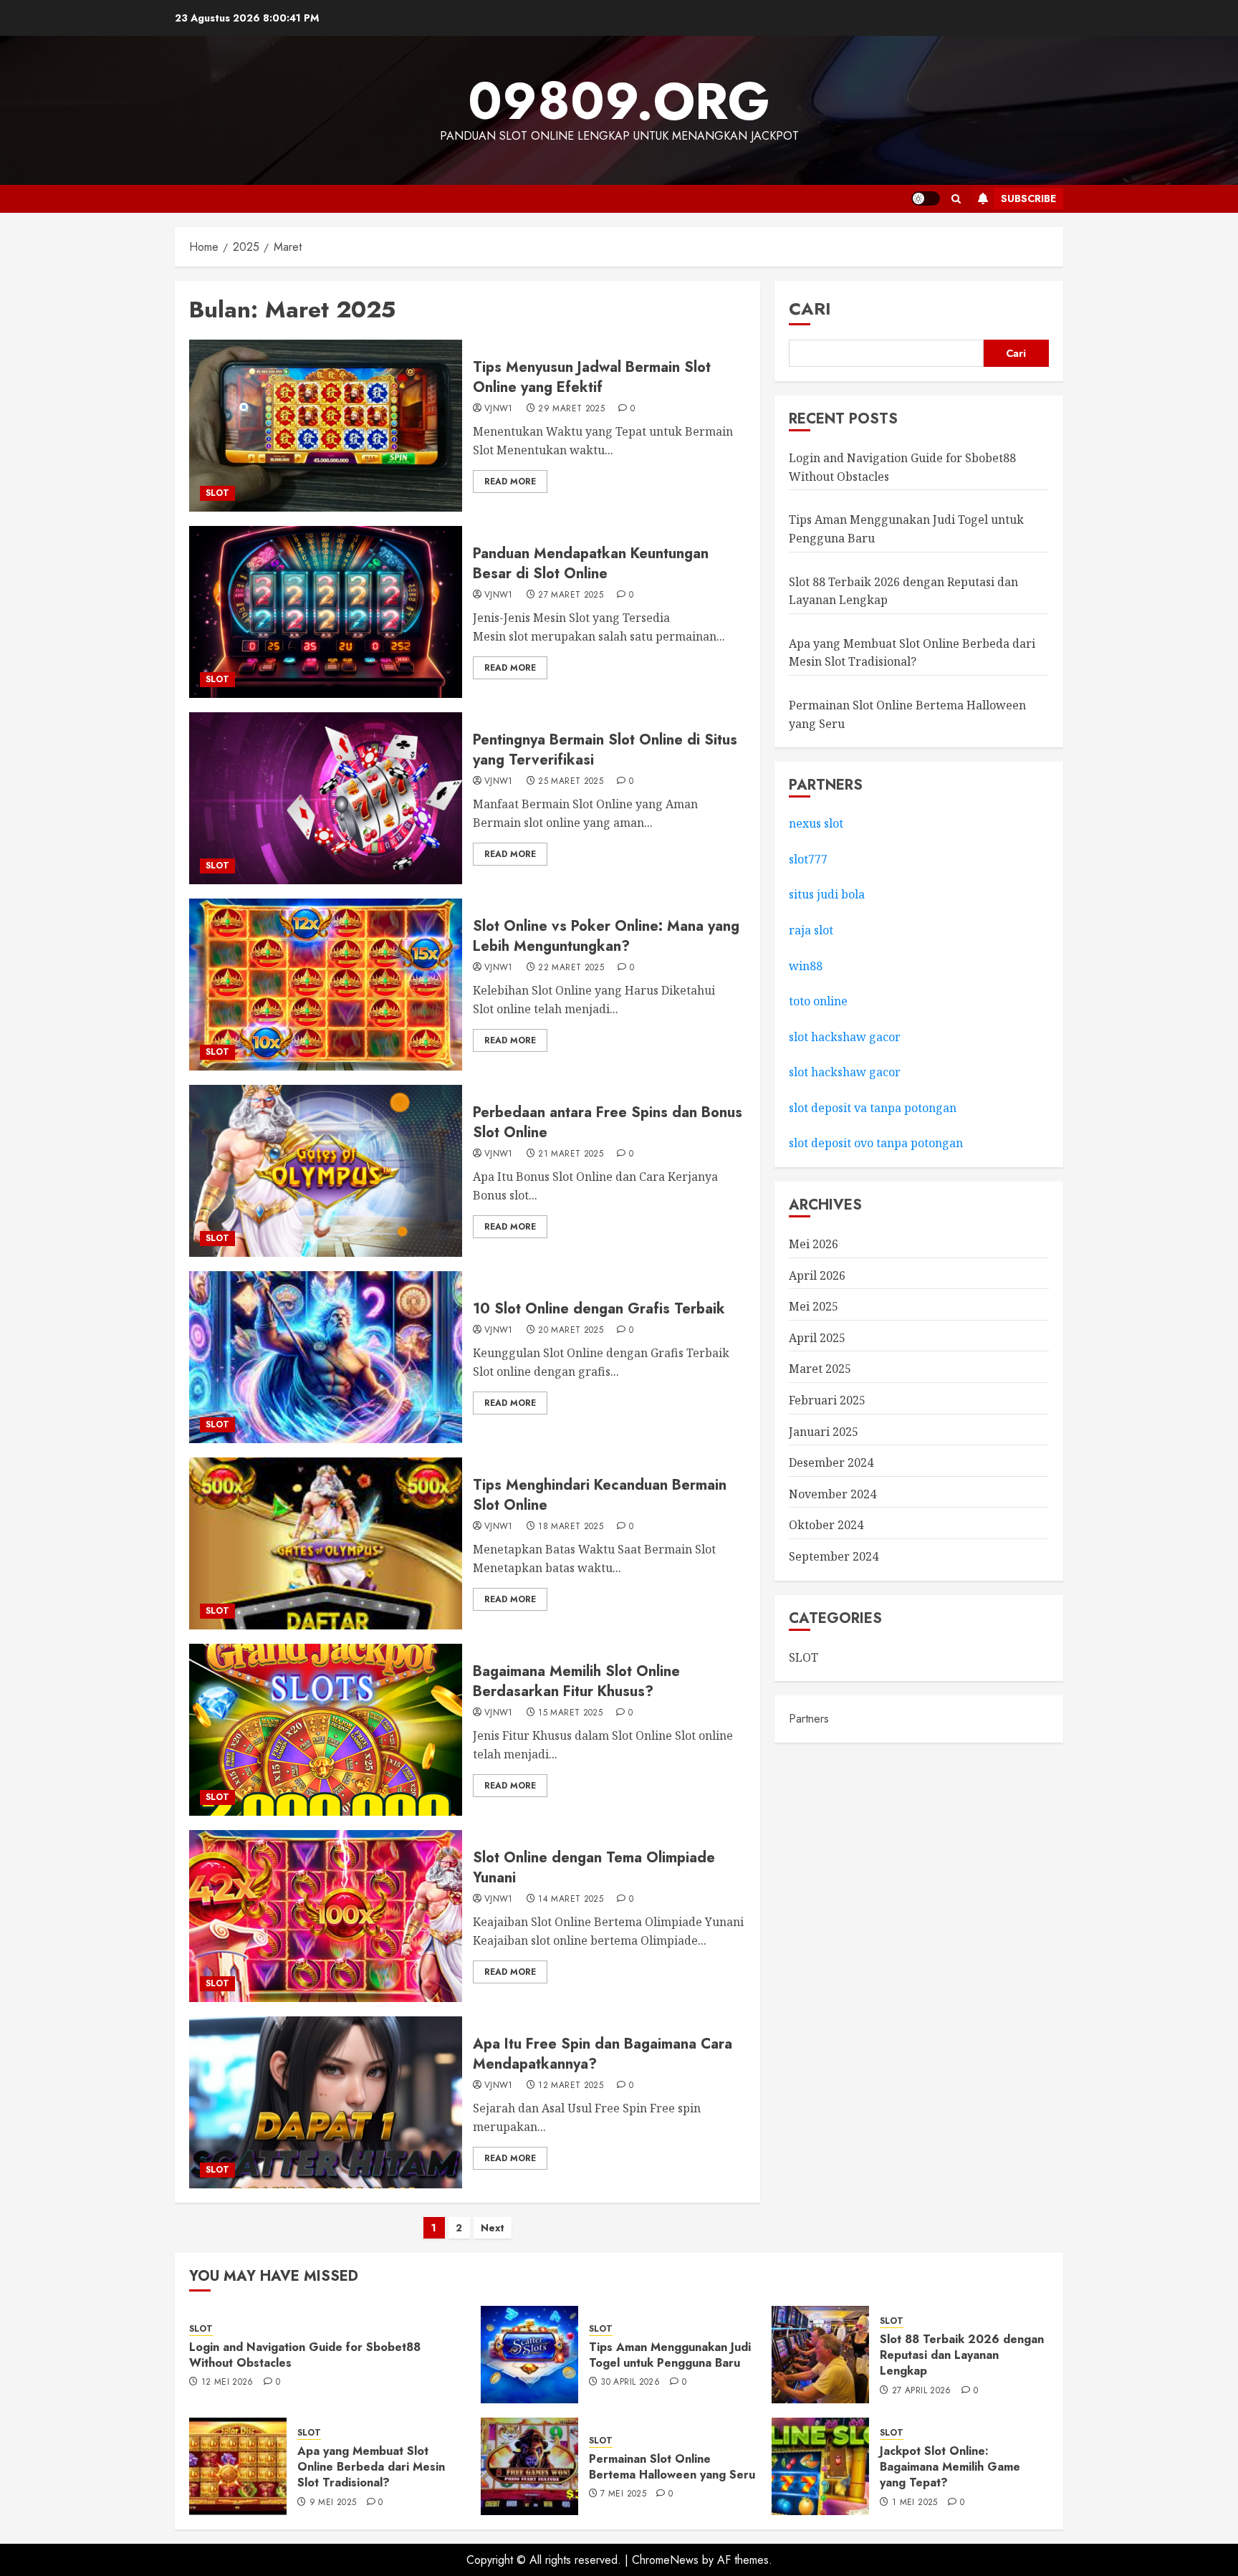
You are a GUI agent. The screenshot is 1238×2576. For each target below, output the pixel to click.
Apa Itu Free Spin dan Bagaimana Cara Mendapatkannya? (603, 2054)
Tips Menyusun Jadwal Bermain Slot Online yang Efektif (592, 377)
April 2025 (817, 1338)
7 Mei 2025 (623, 2494)
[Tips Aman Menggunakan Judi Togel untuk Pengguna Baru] (529, 2355)
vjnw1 (499, 409)
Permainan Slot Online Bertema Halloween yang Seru (672, 2467)
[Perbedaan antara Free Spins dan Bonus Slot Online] (326, 1171)
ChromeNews (665, 2560)
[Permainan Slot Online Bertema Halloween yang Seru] (529, 2466)
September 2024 (834, 1556)
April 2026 (817, 1275)
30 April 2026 (630, 2383)
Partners (809, 1719)
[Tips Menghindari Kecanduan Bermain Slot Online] (326, 1543)
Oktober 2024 (826, 1526)
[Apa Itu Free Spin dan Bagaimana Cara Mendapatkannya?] (326, 2102)
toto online (818, 1001)
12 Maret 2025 (571, 2086)
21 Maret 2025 (571, 1154)
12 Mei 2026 (227, 2383)
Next (493, 2228)
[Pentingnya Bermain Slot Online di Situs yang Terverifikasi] (326, 798)
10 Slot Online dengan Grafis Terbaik (599, 1309)
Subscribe (1028, 198)
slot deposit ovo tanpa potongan (877, 1144)
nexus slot (816, 824)
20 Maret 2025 (571, 1331)
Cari (810, 308)
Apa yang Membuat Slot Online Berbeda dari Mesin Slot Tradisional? (371, 2467)
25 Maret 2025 (571, 782)
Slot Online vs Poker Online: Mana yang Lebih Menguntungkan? (606, 936)
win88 (806, 966)
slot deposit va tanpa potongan (874, 1108)
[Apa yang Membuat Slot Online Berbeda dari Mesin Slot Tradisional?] (238, 2466)
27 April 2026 (922, 2391)
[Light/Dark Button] (926, 198)
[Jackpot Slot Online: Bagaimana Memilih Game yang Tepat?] (820, 2466)
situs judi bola (827, 895)
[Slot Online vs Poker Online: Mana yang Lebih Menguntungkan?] (326, 985)
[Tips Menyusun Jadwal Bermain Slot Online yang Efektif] (326, 426)
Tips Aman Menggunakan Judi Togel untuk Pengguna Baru (670, 2355)
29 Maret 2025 (571, 409)
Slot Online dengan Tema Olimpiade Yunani (594, 1868)
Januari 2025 (824, 1432)
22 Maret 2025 (571, 968)
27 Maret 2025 (571, 595)
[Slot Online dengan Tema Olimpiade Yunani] (326, 1916)
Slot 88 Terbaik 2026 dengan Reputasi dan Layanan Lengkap (962, 2355)
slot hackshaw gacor (846, 1037)
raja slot (811, 930)
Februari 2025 (827, 1400)
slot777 (808, 859)
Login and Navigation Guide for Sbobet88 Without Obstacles (305, 2355)
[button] (956, 199)
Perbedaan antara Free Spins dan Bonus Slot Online (608, 1122)
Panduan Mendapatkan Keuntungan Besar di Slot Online (591, 564)
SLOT (217, 493)
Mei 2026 (814, 1244)
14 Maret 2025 (571, 1900)
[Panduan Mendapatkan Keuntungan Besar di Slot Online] (326, 612)
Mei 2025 (814, 1307)
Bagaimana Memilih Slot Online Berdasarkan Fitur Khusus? (576, 1681)
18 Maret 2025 (571, 1527)
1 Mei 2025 (915, 2503)
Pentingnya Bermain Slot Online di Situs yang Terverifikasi (605, 750)
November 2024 (832, 1494)
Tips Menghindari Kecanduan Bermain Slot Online (600, 1495)
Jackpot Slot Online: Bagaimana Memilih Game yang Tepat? (950, 2467)
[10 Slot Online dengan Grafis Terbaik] (326, 1357)
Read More (510, 482)
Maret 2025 (820, 1369)
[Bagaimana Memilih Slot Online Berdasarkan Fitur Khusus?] (326, 1730)
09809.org (619, 101)
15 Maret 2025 (570, 1713)
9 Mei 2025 (333, 2503)
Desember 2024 (831, 1463)
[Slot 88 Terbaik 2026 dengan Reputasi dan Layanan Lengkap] (820, 2355)
